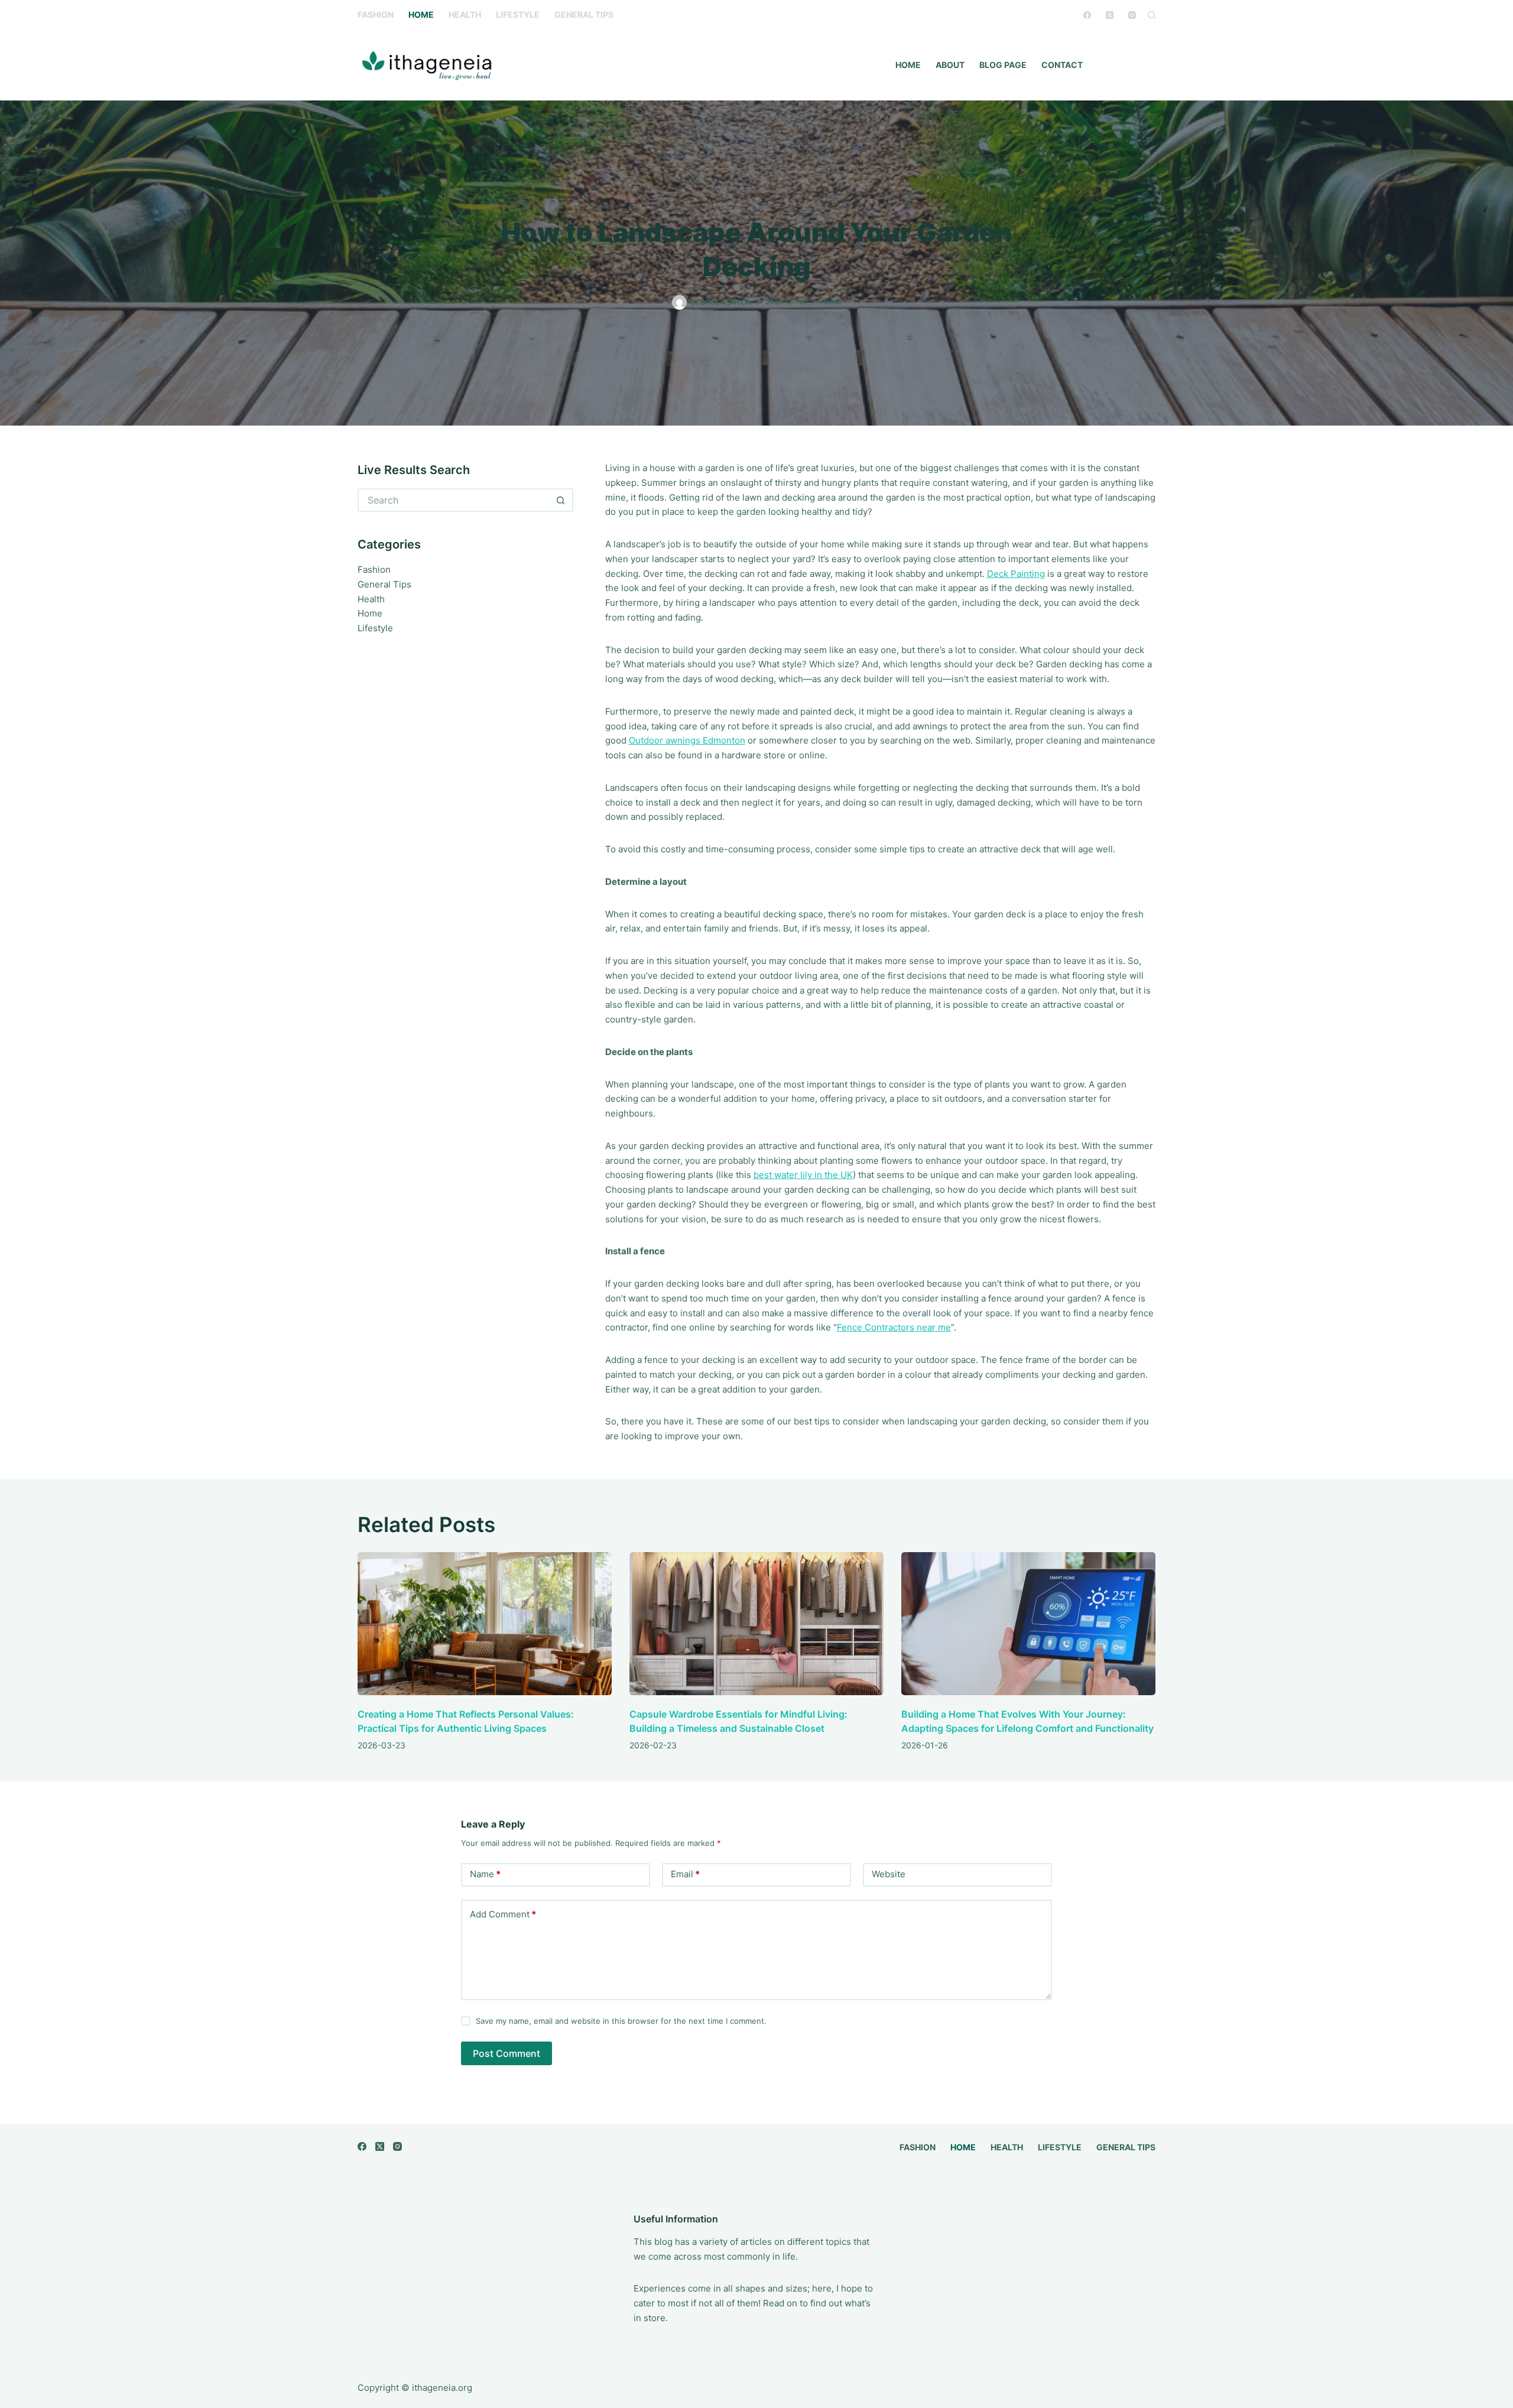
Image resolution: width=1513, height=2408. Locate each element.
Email (685, 1874)
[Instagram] (1132, 15)
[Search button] (561, 500)
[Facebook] (1087, 15)
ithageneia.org (442, 2388)
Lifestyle (518, 14)
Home (421, 14)
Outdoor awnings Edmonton (687, 740)
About (950, 65)
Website (889, 1874)
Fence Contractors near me (894, 1327)
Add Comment (503, 1914)
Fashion (376, 14)
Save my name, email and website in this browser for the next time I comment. (621, 2021)
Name (485, 1874)
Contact (1062, 65)
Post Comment (507, 2053)
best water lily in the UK (803, 1175)
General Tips (584, 14)
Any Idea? (1129, 65)
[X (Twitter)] (1110, 15)
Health (465, 14)
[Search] (1152, 15)
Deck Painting (1016, 574)
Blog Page (1003, 65)
